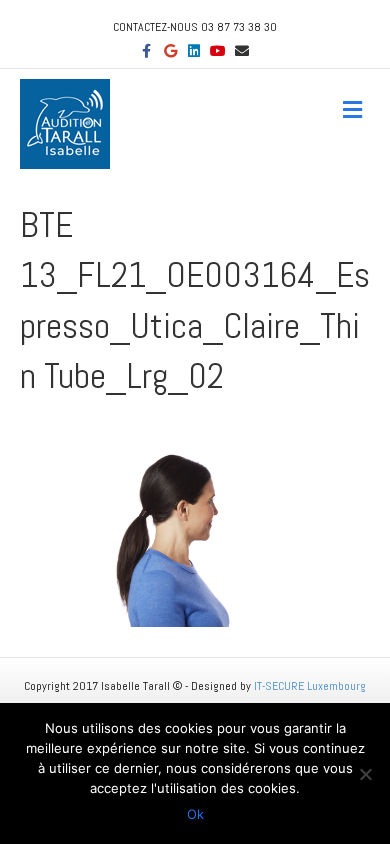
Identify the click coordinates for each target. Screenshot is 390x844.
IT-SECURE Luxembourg (310, 686)
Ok (195, 814)
